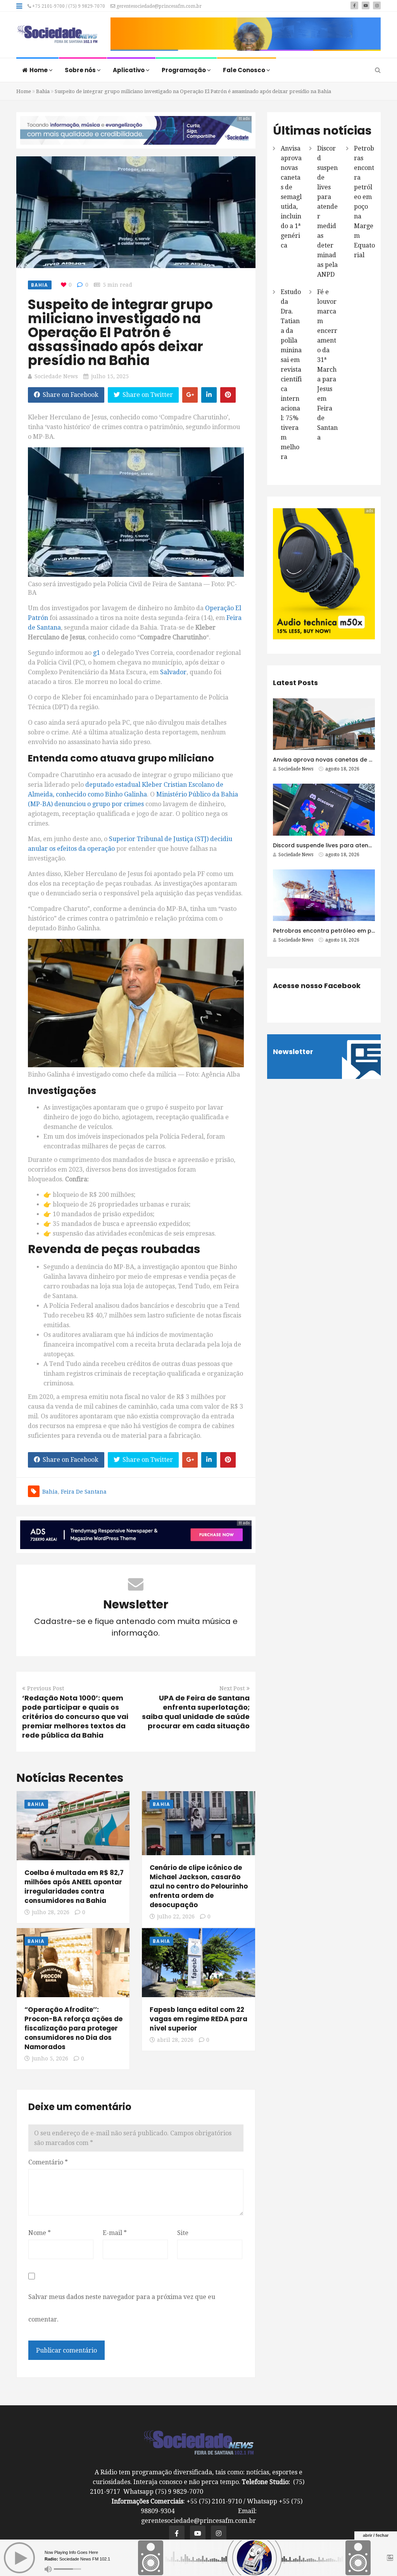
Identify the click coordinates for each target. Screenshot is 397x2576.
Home (39, 70)
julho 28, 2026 (51, 1912)
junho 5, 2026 (50, 2058)
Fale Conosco (245, 70)
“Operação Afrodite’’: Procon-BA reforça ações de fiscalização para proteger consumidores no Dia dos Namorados (73, 2028)
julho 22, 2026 (176, 1916)
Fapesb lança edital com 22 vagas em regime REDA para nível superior (198, 2019)
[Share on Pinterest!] (228, 395)
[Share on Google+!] (190, 395)
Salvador (173, 672)
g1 (97, 653)
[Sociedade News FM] (57, 35)
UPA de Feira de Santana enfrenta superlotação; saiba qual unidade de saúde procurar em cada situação (196, 1712)
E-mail (115, 2233)
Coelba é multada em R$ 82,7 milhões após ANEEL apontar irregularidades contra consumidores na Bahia (74, 1887)
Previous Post (46, 1688)
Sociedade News (56, 376)
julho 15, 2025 (110, 376)
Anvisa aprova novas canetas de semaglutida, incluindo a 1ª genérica (291, 197)
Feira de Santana (84, 1492)
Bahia (43, 91)
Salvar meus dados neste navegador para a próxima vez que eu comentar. (122, 2308)
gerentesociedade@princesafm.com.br (158, 6)
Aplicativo (129, 70)
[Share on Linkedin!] (209, 395)
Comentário (48, 2162)
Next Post (232, 1688)
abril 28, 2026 (175, 2040)
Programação (184, 70)
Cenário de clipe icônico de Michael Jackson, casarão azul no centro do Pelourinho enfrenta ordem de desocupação (199, 1886)
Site (183, 2233)
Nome (40, 2233)
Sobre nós (81, 70)
